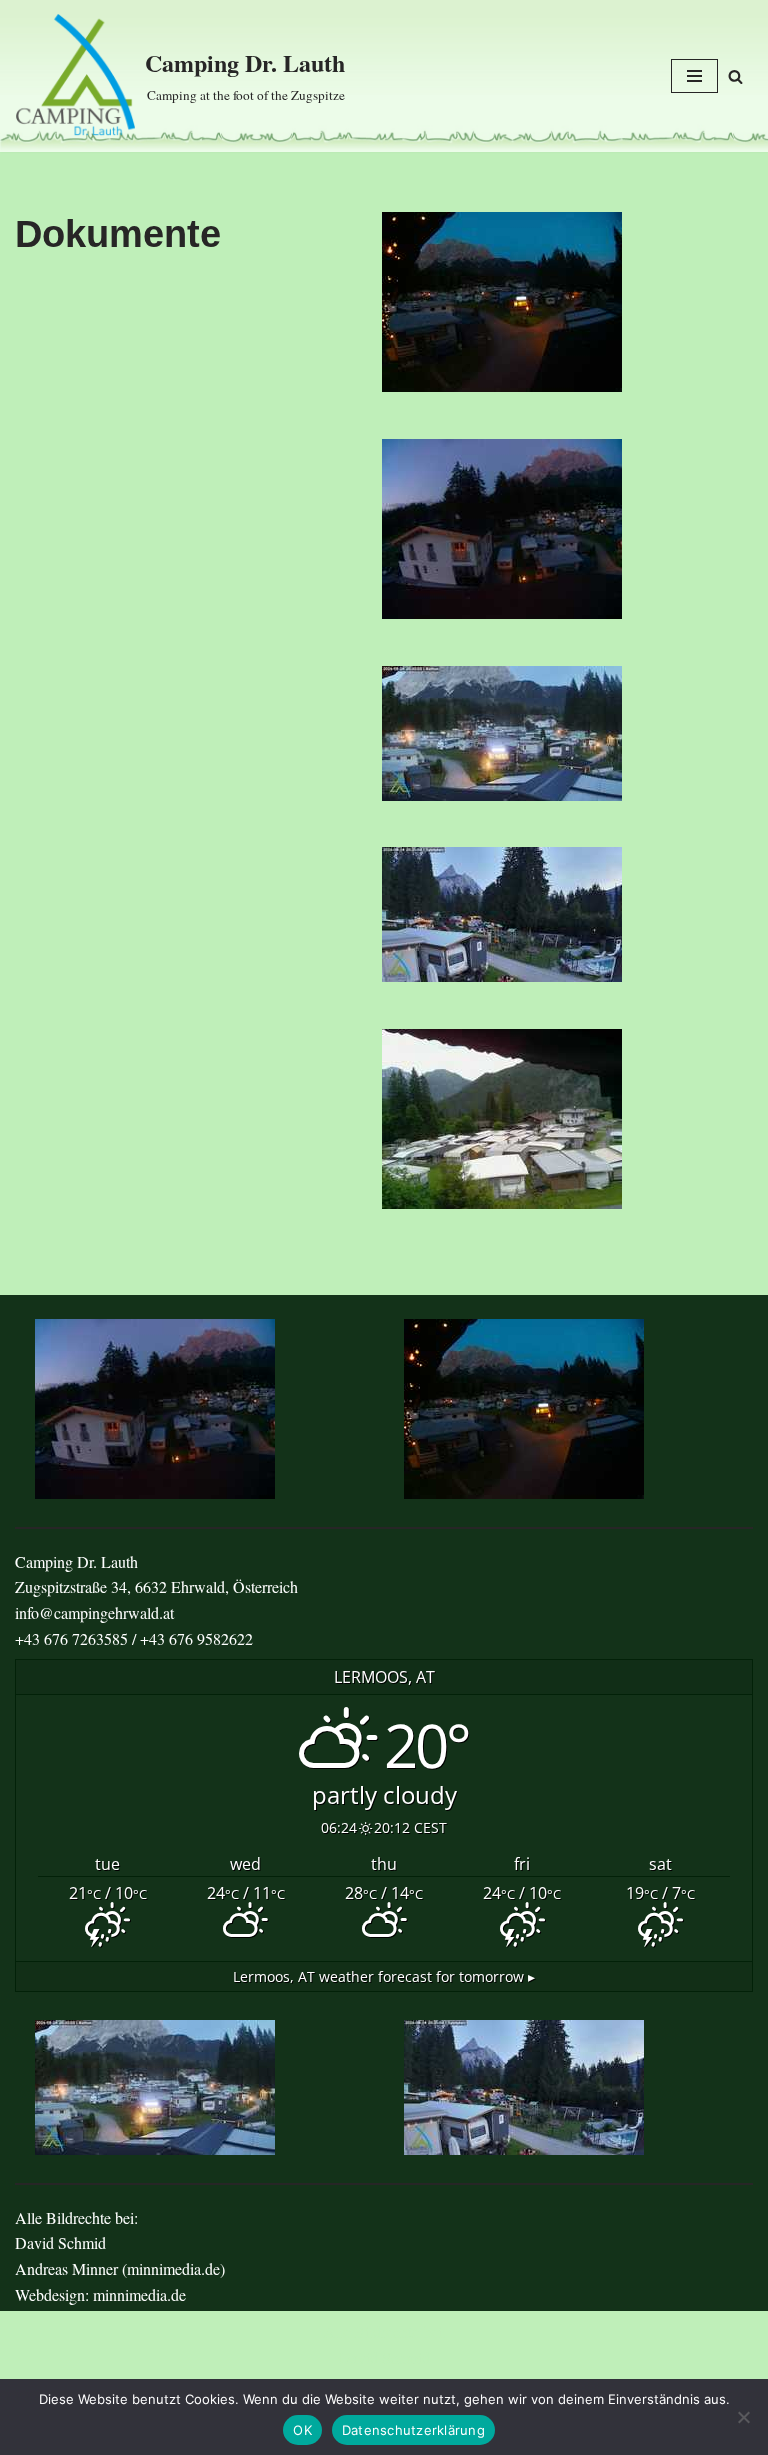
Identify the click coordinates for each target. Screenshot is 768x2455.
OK (302, 2430)
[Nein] (743, 2417)
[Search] (735, 76)
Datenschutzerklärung (413, 2430)
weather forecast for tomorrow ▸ (384, 1976)
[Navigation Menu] (694, 76)
